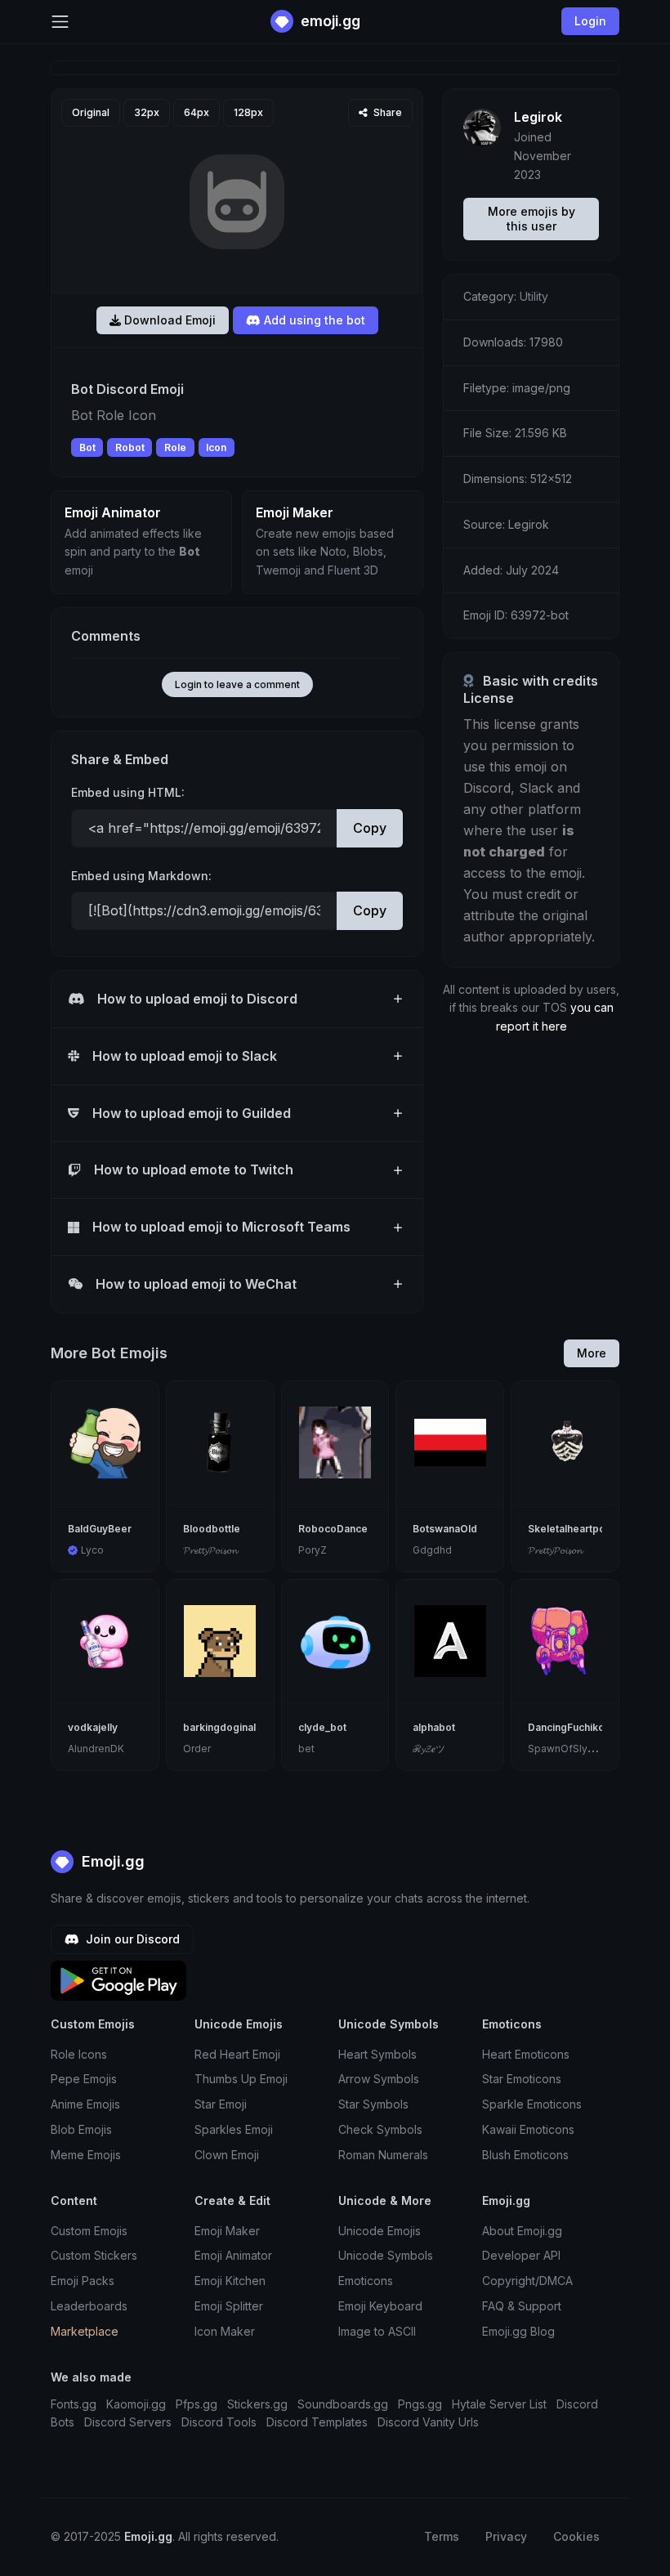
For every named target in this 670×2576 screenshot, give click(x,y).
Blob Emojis (81, 2129)
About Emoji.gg (522, 2231)
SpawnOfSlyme (565, 1749)
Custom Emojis (89, 2231)
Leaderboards (89, 2306)
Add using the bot (313, 320)
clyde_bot (322, 1727)
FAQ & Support (522, 2306)
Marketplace (85, 2331)
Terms (442, 2536)
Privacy (506, 2536)
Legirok (538, 117)
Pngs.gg (420, 2404)
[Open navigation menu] (60, 22)
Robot (130, 447)
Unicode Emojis (380, 2231)
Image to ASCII (377, 2331)
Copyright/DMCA (527, 2281)
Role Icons (79, 2054)
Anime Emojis (85, 2104)
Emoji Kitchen (230, 2281)
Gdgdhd (432, 1550)
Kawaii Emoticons (528, 2129)
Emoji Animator (233, 2255)
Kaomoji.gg (136, 2404)
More (592, 1353)
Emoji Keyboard (380, 2306)
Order (197, 1749)
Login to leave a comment (237, 684)
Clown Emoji (227, 2155)
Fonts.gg (74, 2404)
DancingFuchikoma (574, 1727)
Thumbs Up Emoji (241, 2079)
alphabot (434, 1727)
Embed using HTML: (128, 792)
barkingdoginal (219, 1727)
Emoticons (366, 2281)
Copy (370, 828)
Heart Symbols (377, 2054)
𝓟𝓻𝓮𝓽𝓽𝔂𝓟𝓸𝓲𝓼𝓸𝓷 (210, 1550)
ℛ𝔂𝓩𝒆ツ (429, 1749)
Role (175, 447)
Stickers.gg (257, 2404)
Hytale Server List (499, 2404)
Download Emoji (168, 320)
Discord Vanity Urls (428, 2422)
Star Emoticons (522, 2079)
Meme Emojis (86, 2155)
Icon (216, 447)
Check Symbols (380, 2129)
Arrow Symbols (379, 2079)
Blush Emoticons (525, 2155)
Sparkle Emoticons (532, 2104)
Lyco (92, 1550)
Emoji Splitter (229, 2306)
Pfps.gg (197, 2404)
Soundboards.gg (343, 2404)
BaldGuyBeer (100, 1529)
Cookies (576, 2536)
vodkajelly (93, 1727)
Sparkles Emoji (234, 2129)
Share (386, 112)
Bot (87, 447)
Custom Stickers (94, 2255)
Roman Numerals (383, 2155)
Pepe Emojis (84, 2079)
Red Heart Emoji (237, 2054)
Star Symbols (373, 2104)
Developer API (521, 2255)
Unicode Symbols (386, 2255)
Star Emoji (221, 2104)
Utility (534, 296)
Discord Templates (317, 2422)
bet (306, 1749)
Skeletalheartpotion (576, 1529)
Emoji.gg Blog (518, 2331)
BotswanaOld (445, 1529)
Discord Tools (219, 2422)
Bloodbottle (212, 1529)
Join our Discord (131, 1939)
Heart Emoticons (526, 2054)
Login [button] (590, 21)
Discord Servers (128, 2422)
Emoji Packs (83, 2281)
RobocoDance (333, 1529)
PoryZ (313, 1550)
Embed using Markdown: (141, 876)
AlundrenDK (96, 1749)
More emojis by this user (532, 219)
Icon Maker (225, 2331)
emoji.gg (329, 21)
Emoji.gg (111, 1861)
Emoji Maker (227, 2231)
